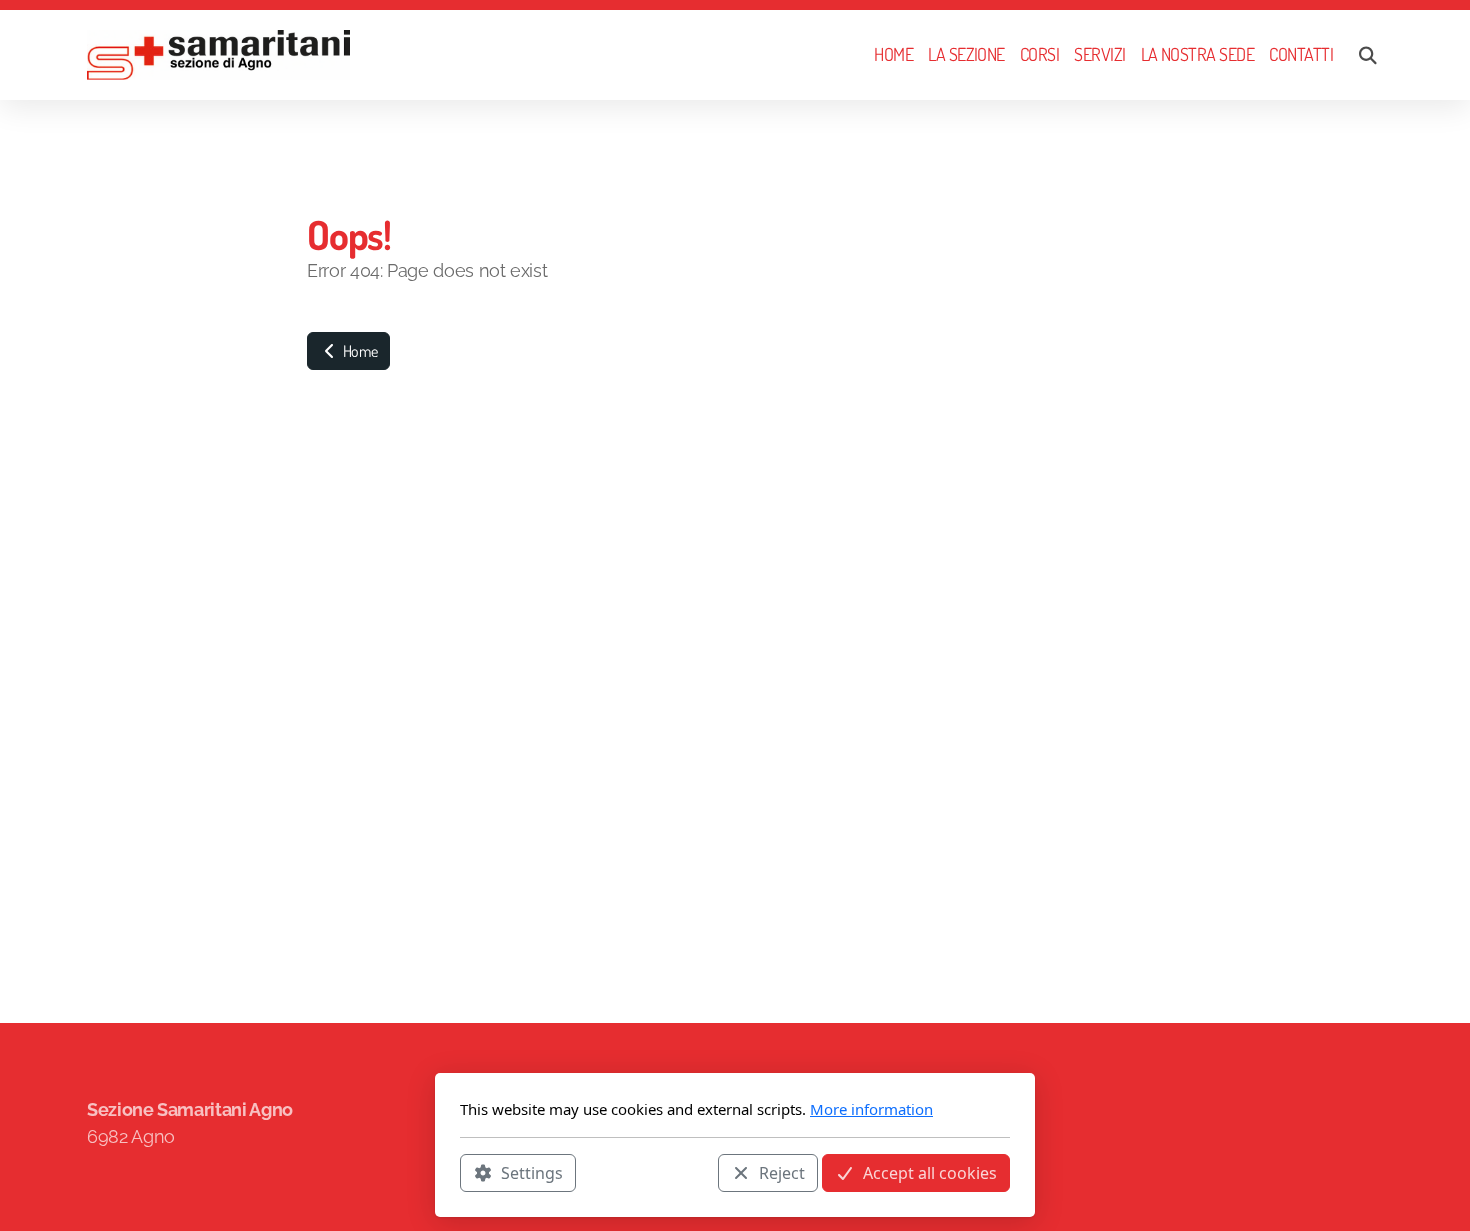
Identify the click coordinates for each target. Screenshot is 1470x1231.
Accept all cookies (930, 1172)
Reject (782, 1172)
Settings (532, 1172)
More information (871, 1109)
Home (358, 351)
